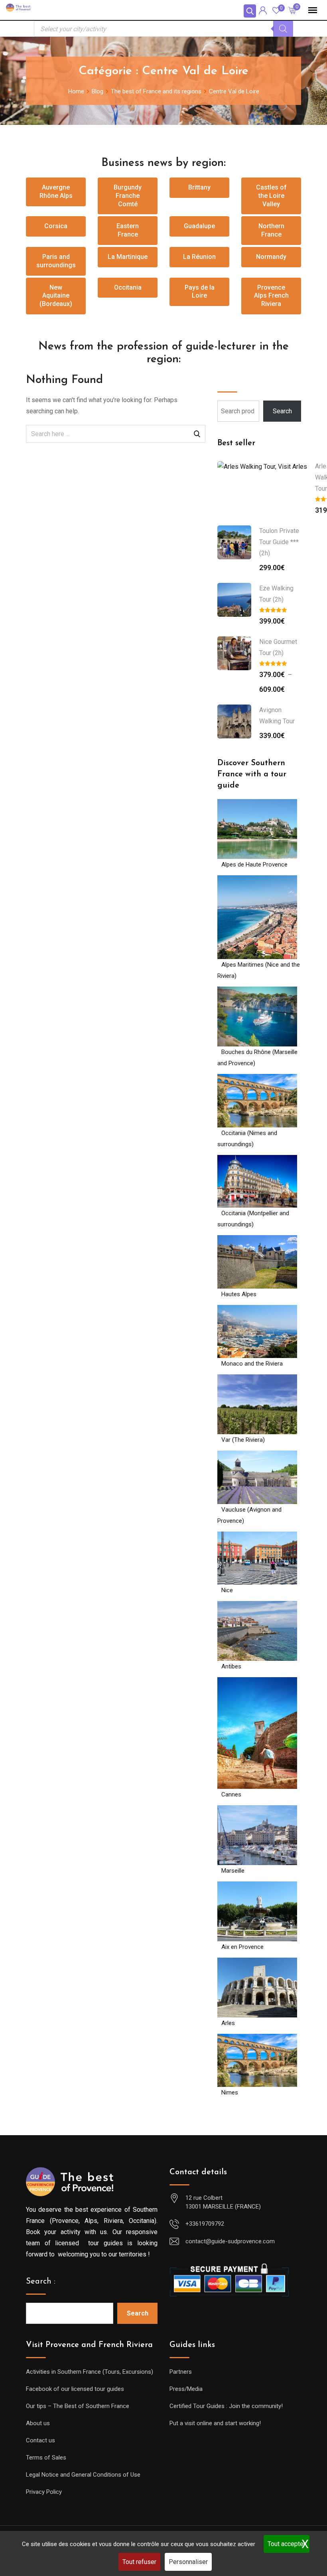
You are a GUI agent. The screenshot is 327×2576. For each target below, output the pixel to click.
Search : (41, 2282)
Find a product (244, 379)
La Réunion (199, 257)
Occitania (128, 287)
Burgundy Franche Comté (128, 196)
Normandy (271, 257)
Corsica (56, 226)
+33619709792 (205, 2224)
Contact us (40, 2440)
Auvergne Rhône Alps (56, 191)
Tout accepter (287, 2544)
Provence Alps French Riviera (271, 296)
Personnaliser (188, 2562)
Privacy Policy (44, 2492)
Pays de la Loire (200, 292)
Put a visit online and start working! (215, 2423)
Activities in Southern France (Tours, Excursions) (90, 2372)
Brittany (199, 187)
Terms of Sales (46, 2458)
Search (282, 411)
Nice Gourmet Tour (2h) (278, 647)
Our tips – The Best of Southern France (78, 2406)
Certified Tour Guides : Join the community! (226, 2406)
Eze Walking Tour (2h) (276, 594)
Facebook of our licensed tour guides (75, 2389)
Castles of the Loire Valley (271, 196)
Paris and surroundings (56, 261)
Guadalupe (199, 226)
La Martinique (128, 257)
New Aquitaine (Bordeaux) (56, 296)
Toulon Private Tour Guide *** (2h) (279, 542)
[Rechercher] (283, 29)
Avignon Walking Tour (277, 716)
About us (38, 2423)
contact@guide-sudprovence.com (230, 2241)
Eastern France (128, 230)
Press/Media (186, 2389)
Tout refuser (139, 2562)
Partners (181, 2372)
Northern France (271, 230)
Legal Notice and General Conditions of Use (83, 2475)
